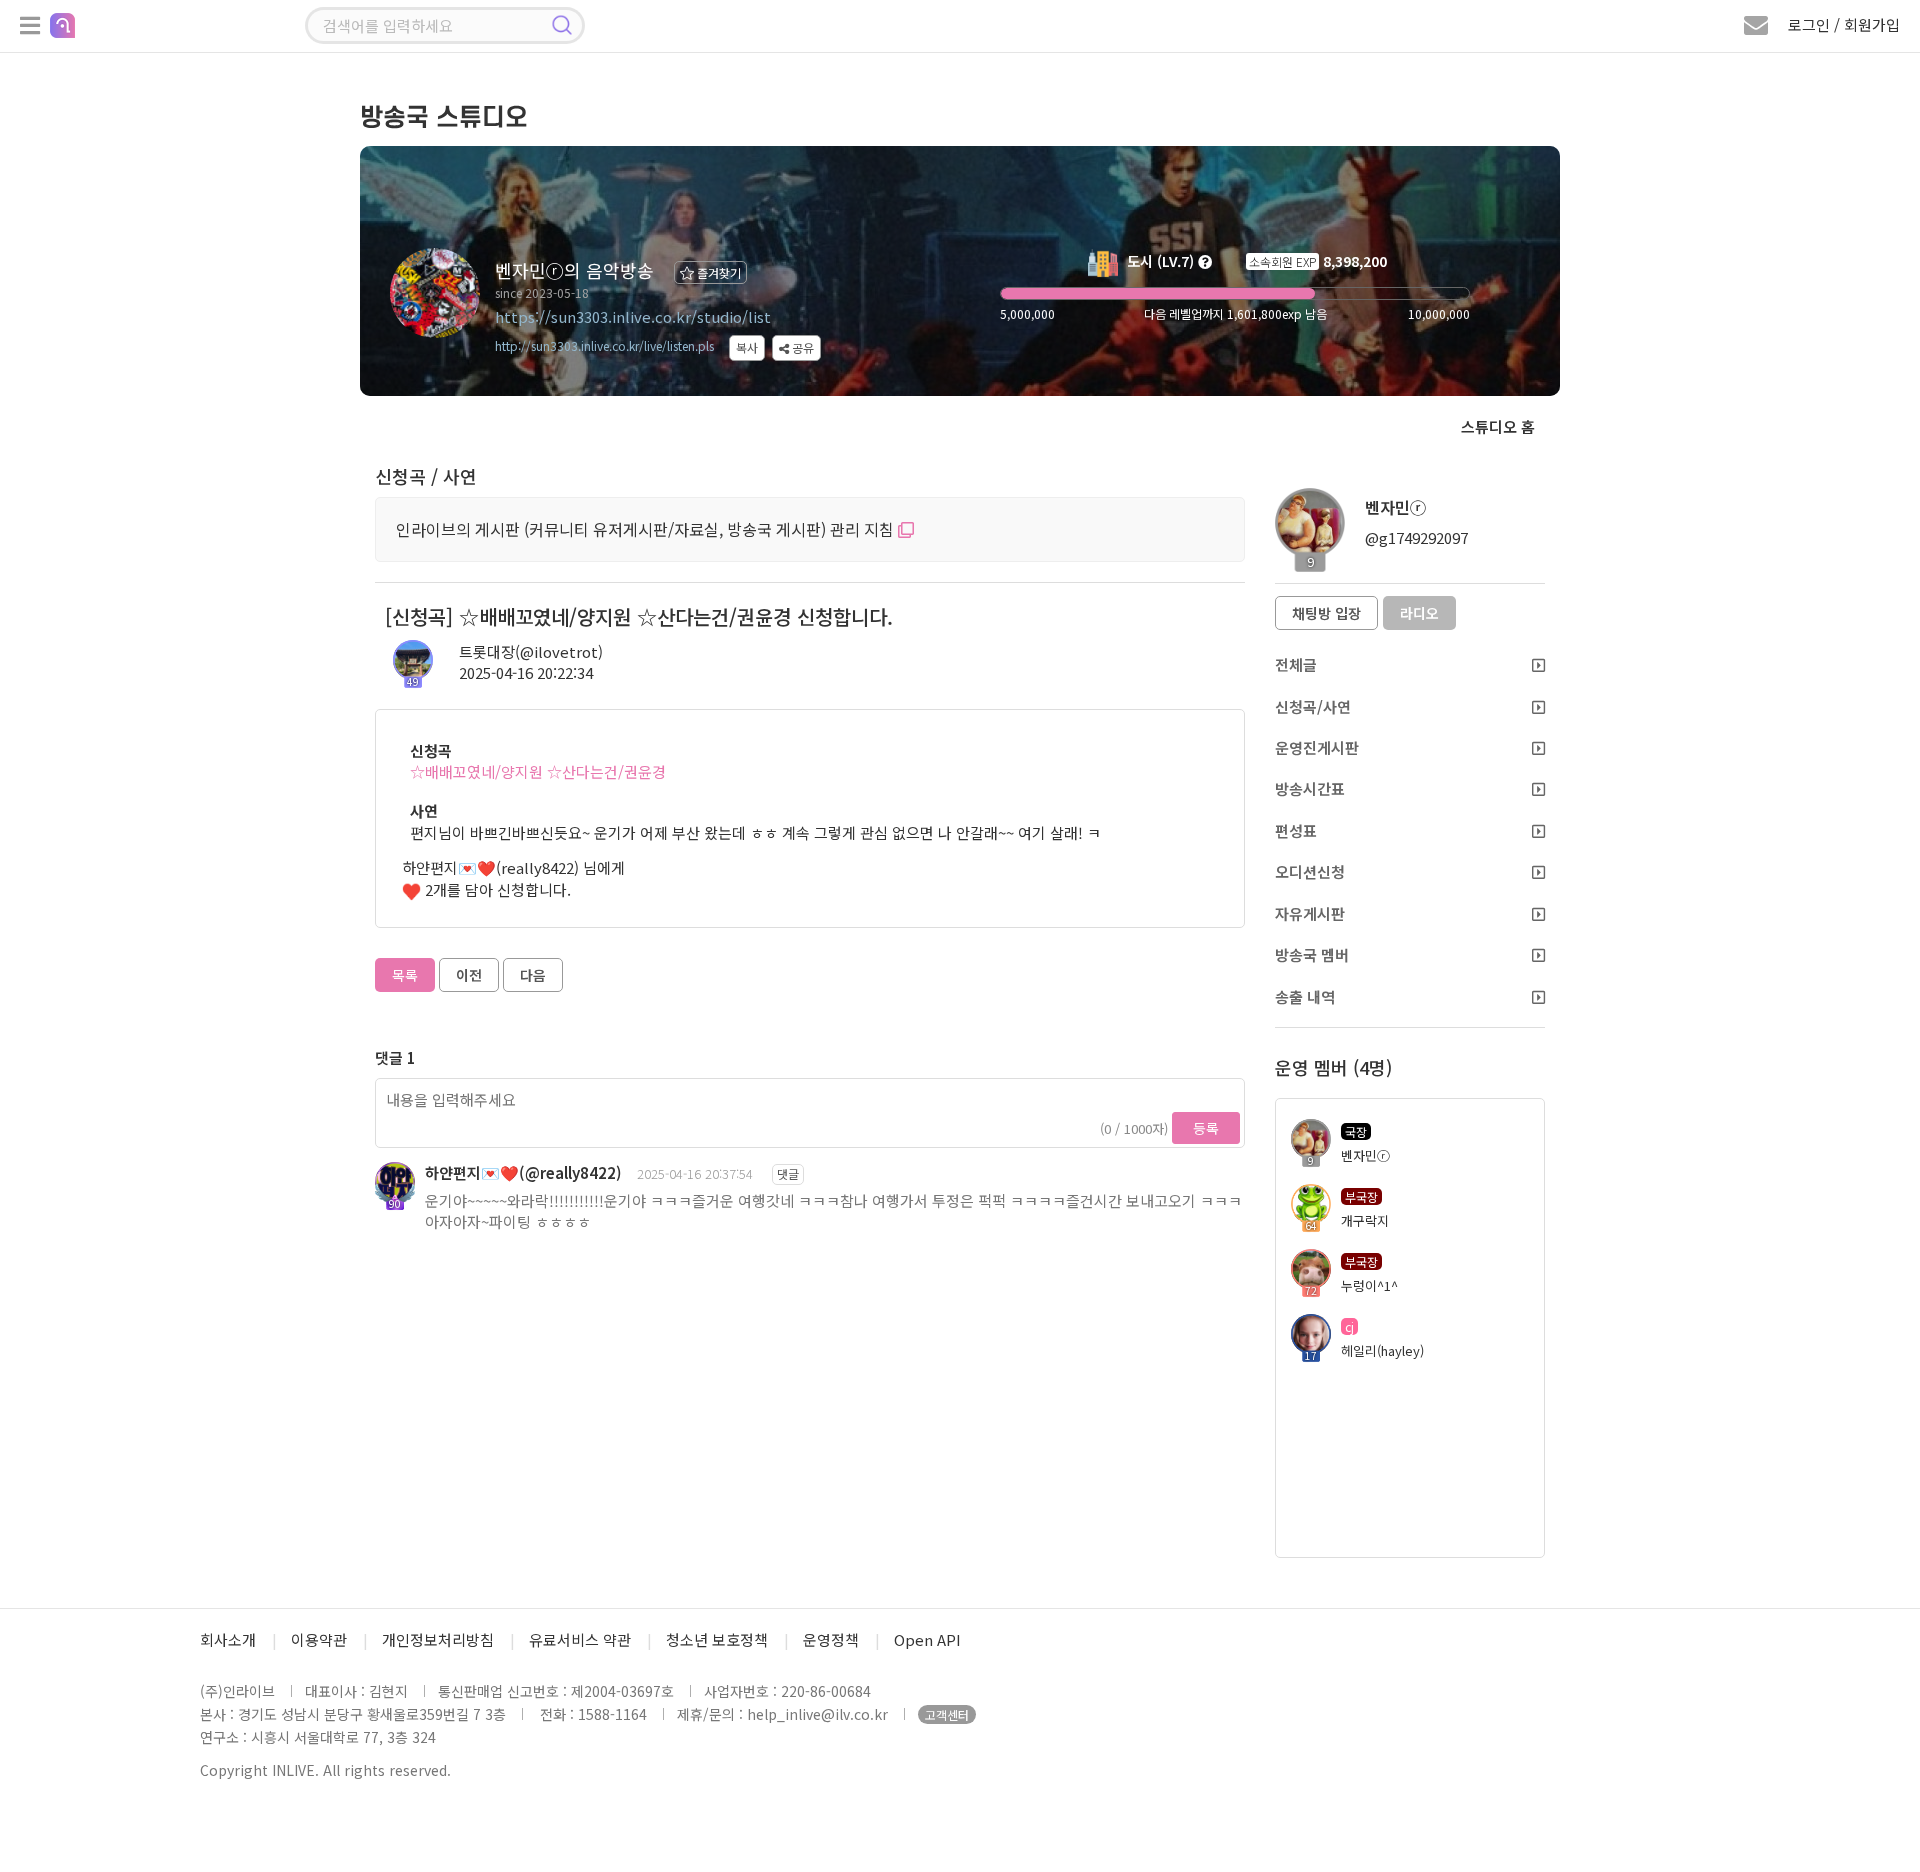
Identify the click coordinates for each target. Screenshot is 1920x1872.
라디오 (1419, 613)
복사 (747, 347)
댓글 (788, 1173)
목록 (405, 975)
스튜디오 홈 (1498, 426)
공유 (801, 347)
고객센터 (947, 1714)
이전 (469, 975)
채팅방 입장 (1326, 613)
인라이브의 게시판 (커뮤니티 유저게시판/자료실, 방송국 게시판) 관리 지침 (647, 529)
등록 (1206, 1128)
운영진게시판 (1317, 747)
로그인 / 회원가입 (1844, 24)
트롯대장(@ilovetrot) (531, 651)
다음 (533, 975)
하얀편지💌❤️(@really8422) (523, 1172)
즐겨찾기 (717, 272)
